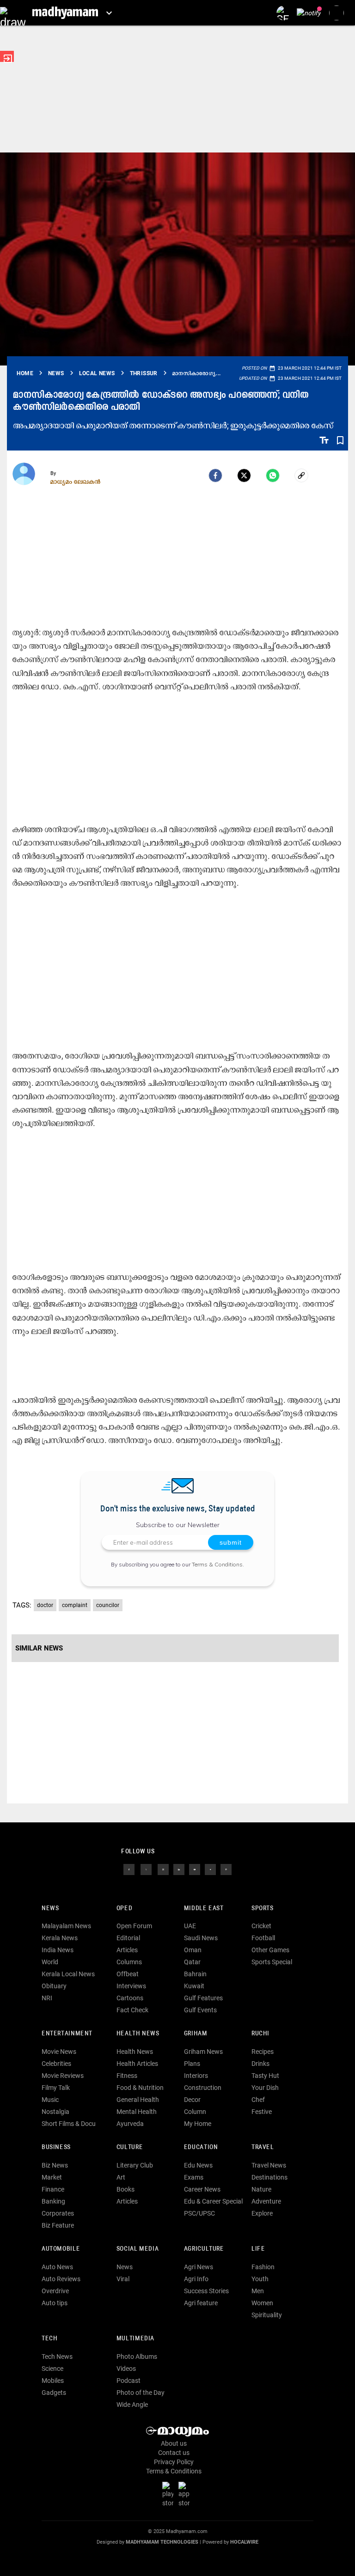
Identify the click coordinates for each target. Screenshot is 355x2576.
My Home (198, 2124)
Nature (261, 2189)
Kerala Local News (68, 1974)
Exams (194, 2177)
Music (50, 2100)
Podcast (129, 2381)
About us (174, 2443)
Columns (129, 1962)
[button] (13, 13)
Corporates (58, 2213)
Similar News (39, 1648)
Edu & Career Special (213, 2201)
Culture (130, 2147)
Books (125, 2189)
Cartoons (130, 1998)
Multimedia (135, 2339)
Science (52, 2369)
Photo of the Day (141, 2393)
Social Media (138, 2249)
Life (258, 2249)
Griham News (203, 2052)
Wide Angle (132, 2405)
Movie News (59, 2052)
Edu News (198, 2165)
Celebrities (56, 2064)
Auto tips (55, 2303)
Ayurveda (130, 2124)
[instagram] (163, 1869)
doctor (45, 1605)
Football (263, 1938)
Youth (260, 2279)
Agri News (199, 2267)
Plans (192, 2064)
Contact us (174, 2453)
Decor (192, 2100)
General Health (138, 2100)
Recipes (263, 2052)
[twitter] (146, 1869)
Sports (263, 1909)
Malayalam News (66, 1926)
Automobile (61, 2249)
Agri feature (201, 2303)
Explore (262, 2213)
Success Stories (206, 2291)
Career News (202, 2189)
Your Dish (265, 2088)
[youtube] (195, 1869)
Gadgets (54, 2393)
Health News (138, 2034)
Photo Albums (137, 2357)
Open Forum (134, 1926)
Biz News (55, 2165)
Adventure (266, 2201)
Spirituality (267, 2315)
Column (195, 2112)
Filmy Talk (56, 2088)
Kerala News (60, 1938)
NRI (47, 1998)
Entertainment (67, 2034)
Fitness (127, 2076)
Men (258, 2291)
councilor (108, 1605)
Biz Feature (58, 2225)
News (50, 1909)
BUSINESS (56, 2147)
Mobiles (53, 2381)
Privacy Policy (174, 2462)
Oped (124, 1909)
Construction (203, 2088)
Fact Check (132, 2010)
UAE (190, 1926)
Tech (49, 2339)
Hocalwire (244, 2542)
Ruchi (260, 2034)
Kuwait (194, 1986)
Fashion (263, 2267)
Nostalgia (55, 2112)
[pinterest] (226, 1869)
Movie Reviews (63, 2076)
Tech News (57, 2357)
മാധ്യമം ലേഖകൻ (76, 481)
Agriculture (204, 2249)
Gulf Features (203, 1998)
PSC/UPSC (199, 2213)
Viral (123, 2279)
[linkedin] (179, 1869)
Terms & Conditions (217, 1564)
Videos (126, 2369)
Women (262, 2303)
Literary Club (135, 2165)
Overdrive (55, 2291)
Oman (193, 1950)
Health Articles (137, 2064)
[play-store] (170, 2494)
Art (121, 2177)
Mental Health (137, 2112)
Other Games (270, 1950)
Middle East (204, 1909)
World (50, 1962)
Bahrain (195, 1974)
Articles (127, 1950)
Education (201, 2147)
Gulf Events (200, 2010)
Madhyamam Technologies (162, 2542)
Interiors (196, 2076)
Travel (263, 2147)
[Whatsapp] (273, 475)
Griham (196, 2034)
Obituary (54, 1986)
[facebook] (215, 475)
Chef (258, 2100)
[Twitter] (244, 475)
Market (52, 2177)
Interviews (131, 1986)
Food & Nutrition (140, 2088)
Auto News (57, 2267)
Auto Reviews (61, 2279)
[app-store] (186, 2494)
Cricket (261, 1926)
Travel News (269, 2165)
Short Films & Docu (69, 2124)
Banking (53, 2201)
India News (58, 1950)
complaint (75, 1605)
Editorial (128, 1938)
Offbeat (128, 1974)
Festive (262, 2112)
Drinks (260, 2064)
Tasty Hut (265, 2076)
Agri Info (196, 2279)
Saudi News (201, 1938)
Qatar (192, 1962)
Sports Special (272, 1962)
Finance (53, 2189)
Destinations (269, 2177)
